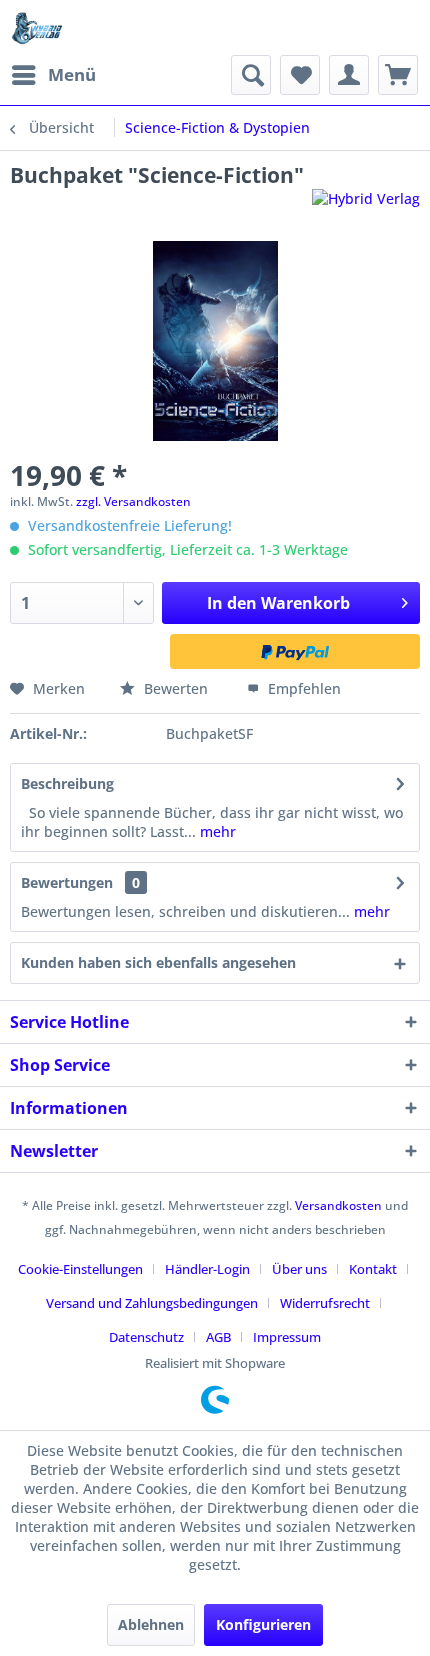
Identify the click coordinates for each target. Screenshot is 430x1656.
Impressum (287, 1337)
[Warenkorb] (398, 75)
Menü (72, 74)
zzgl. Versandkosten (133, 501)
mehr (216, 831)
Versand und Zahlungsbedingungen (152, 1303)
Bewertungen (67, 882)
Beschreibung (67, 783)
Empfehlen (302, 688)
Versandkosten (338, 1205)
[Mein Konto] (349, 75)
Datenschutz (146, 1337)
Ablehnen (151, 1624)
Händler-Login (207, 1269)
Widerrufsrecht (325, 1303)
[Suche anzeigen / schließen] (251, 75)
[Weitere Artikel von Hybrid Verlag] (366, 206)
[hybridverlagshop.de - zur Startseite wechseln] (37, 27)
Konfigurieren (263, 1624)
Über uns (299, 1269)
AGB (218, 1337)
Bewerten (176, 688)
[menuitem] (53, 75)
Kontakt (373, 1269)
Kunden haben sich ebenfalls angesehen (158, 962)
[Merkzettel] (300, 75)
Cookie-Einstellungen (80, 1269)
